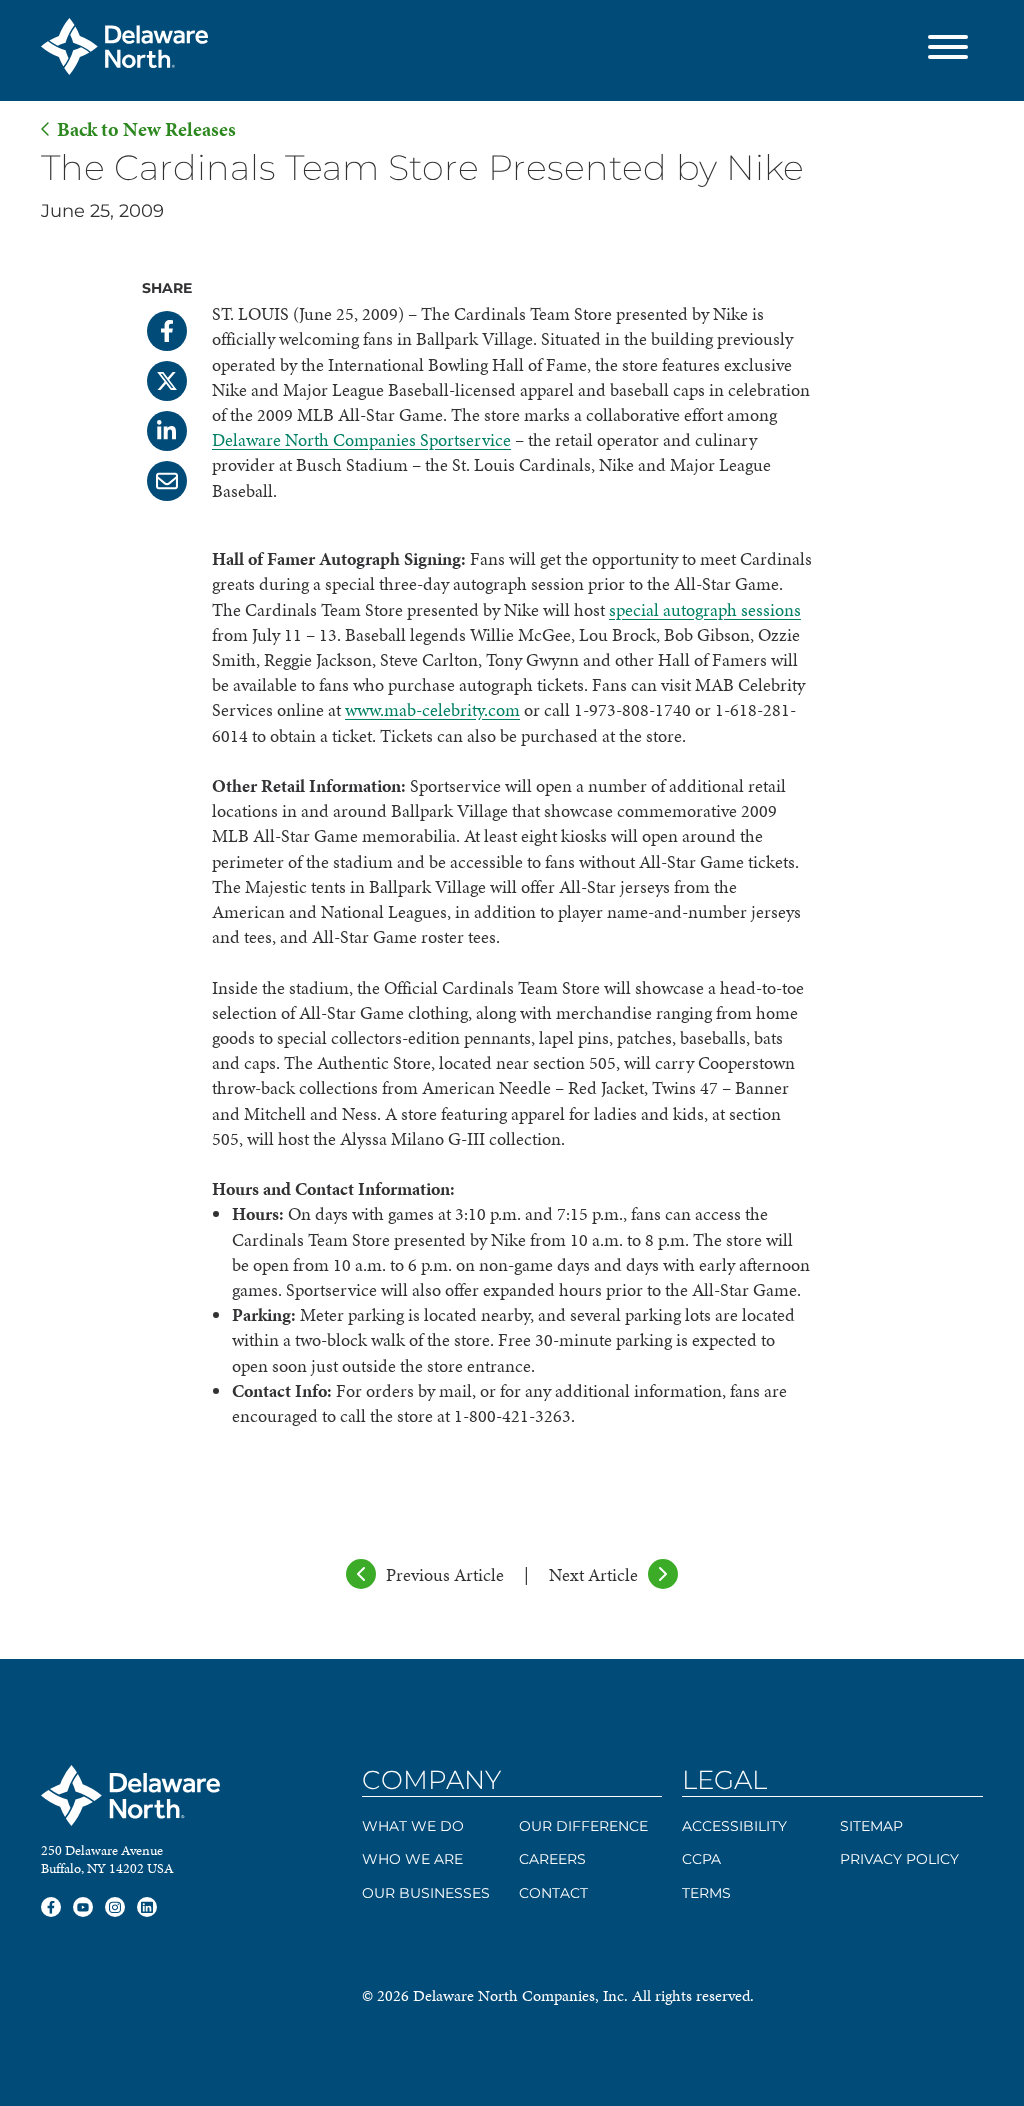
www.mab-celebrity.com (432, 709)
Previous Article (445, 1574)
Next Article (593, 1574)
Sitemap (871, 1826)
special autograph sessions (705, 609)
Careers (552, 1859)
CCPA (701, 1859)
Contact (553, 1893)
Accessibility (734, 1826)
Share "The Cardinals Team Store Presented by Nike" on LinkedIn (167, 431)
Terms (706, 1893)
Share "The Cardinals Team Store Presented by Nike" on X (167, 381)
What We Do (413, 1826)
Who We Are (412, 1859)
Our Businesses (426, 1893)
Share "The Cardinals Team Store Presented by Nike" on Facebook (167, 331)
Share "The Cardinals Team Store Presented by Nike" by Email (167, 481)
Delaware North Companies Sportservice (361, 439)
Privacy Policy (899, 1859)
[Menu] (948, 50)
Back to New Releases (146, 129)
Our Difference (583, 1826)
